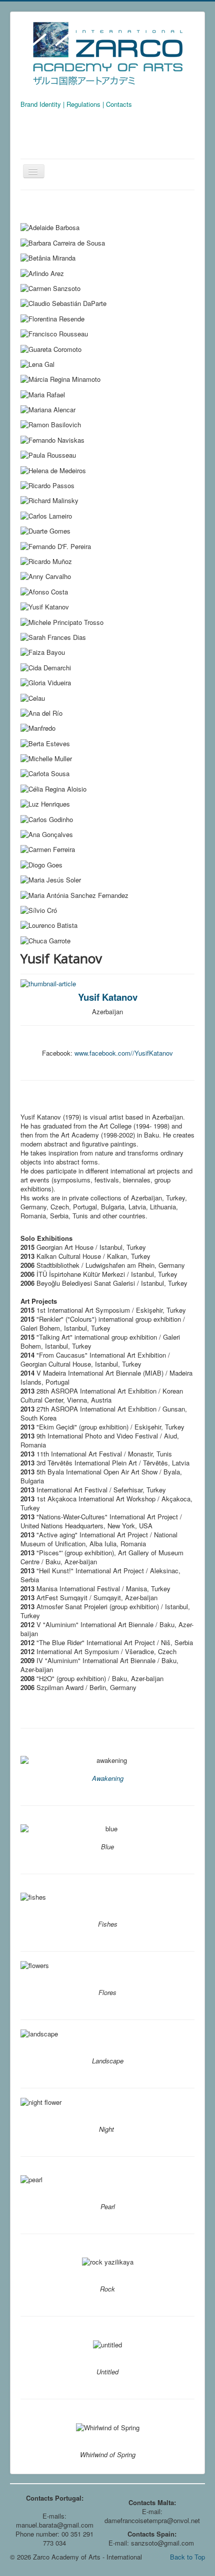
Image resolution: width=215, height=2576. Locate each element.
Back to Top (187, 2557)
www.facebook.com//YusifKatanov (124, 1053)
